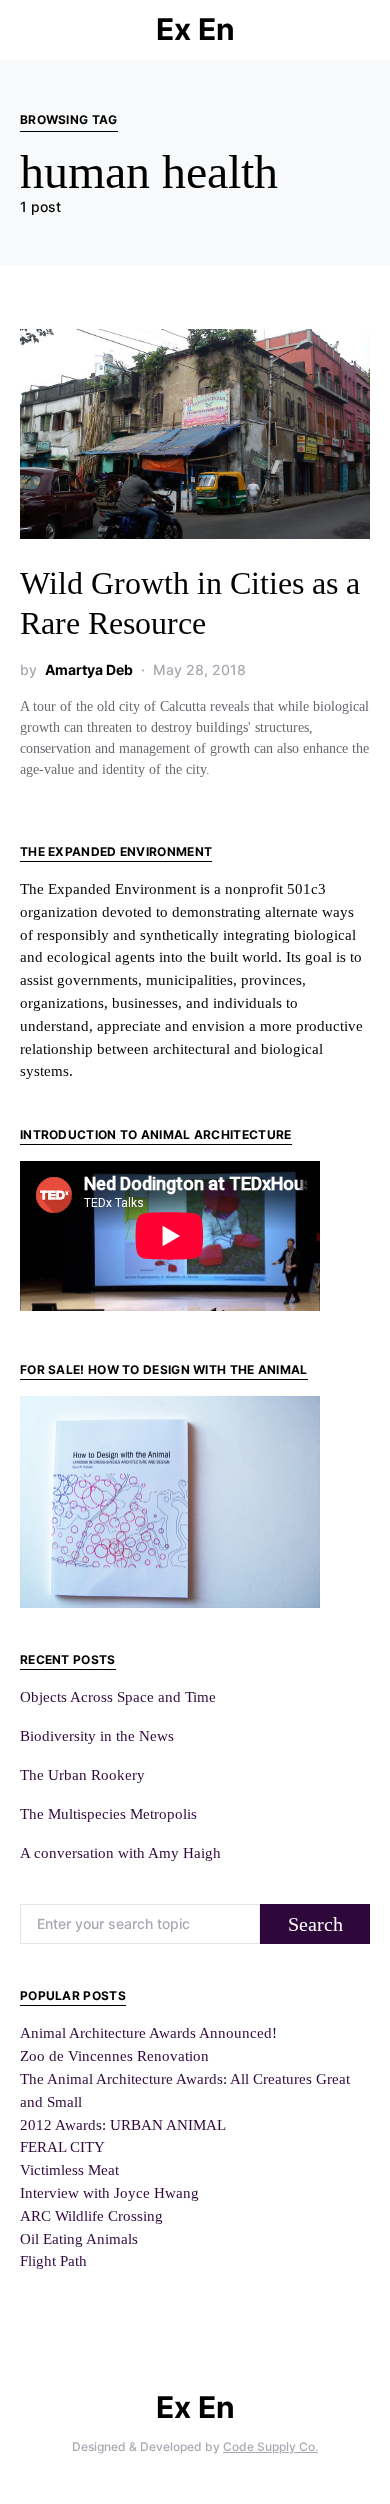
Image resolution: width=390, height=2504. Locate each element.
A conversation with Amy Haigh (120, 1852)
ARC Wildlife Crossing (91, 2215)
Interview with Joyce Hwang (109, 2192)
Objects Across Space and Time (118, 1696)
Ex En (195, 29)
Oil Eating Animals (79, 2238)
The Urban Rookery (82, 1774)
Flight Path (53, 2260)
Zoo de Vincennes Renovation (114, 2055)
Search (315, 1924)
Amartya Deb (89, 669)
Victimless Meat (69, 2169)
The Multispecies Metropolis (108, 1813)
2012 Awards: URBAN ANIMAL (123, 2124)
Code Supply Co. (270, 2446)
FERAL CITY (62, 2146)
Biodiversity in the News (97, 1735)
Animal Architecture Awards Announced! (148, 2032)
